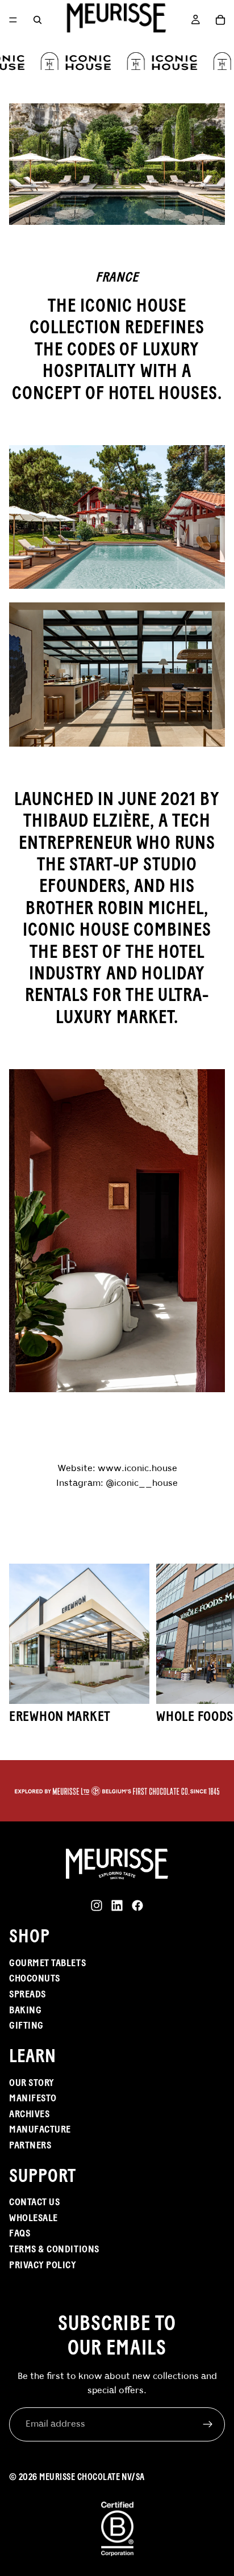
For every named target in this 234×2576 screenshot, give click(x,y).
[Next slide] (211, 1652)
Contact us (34, 2202)
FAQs (20, 2233)
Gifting (26, 2025)
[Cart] (220, 20)
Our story (32, 2083)
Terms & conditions (54, 2249)
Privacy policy (43, 2265)
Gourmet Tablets (47, 1963)
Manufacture (40, 2129)
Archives (29, 2114)
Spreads (28, 1994)
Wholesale (34, 2218)
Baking (25, 2010)
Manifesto (33, 2098)
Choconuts (35, 1978)
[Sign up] (208, 2424)
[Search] (37, 20)
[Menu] (13, 20)
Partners (30, 2145)
